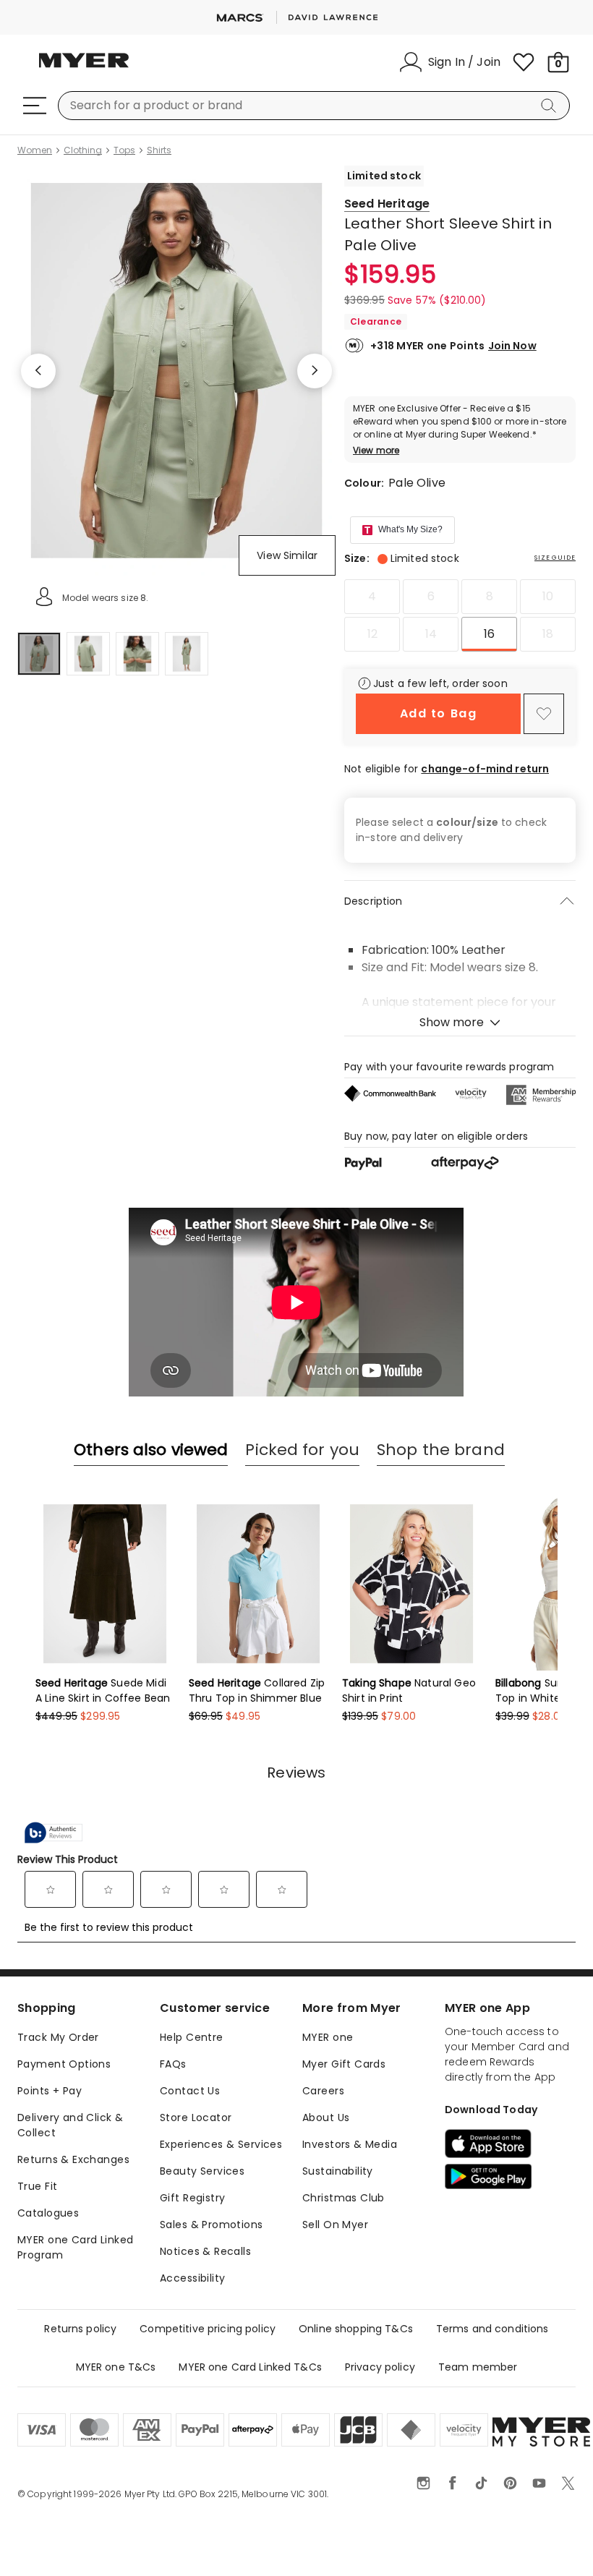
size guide (555, 558)
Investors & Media (350, 2144)
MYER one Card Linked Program (75, 2247)
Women (35, 150)
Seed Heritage (387, 204)
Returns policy (80, 2329)
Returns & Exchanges (73, 2159)
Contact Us (190, 2091)
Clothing (83, 150)
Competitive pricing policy (208, 2329)
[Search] (551, 106)
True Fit (37, 2186)
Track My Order (58, 2037)
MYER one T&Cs (116, 2367)
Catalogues (48, 2213)
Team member (478, 2367)
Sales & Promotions (212, 2225)
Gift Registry (192, 2198)
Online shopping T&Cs (356, 2329)
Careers (323, 2091)
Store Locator (196, 2117)
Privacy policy (380, 2367)
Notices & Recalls (205, 2251)
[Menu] (35, 106)
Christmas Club (344, 2198)
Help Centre (192, 2037)
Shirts (159, 150)
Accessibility (192, 2278)
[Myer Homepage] (84, 69)
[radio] (372, 597)
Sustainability (338, 2171)
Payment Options (64, 2064)
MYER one (328, 2037)
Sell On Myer (335, 2225)
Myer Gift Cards (344, 2064)
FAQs (173, 2064)
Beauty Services (202, 2171)
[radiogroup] (460, 615)
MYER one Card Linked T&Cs (250, 2367)
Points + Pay (50, 2091)
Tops (124, 150)
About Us (326, 2117)
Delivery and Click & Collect (70, 2125)
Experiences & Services (221, 2144)
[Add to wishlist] (544, 714)
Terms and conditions (492, 2329)
